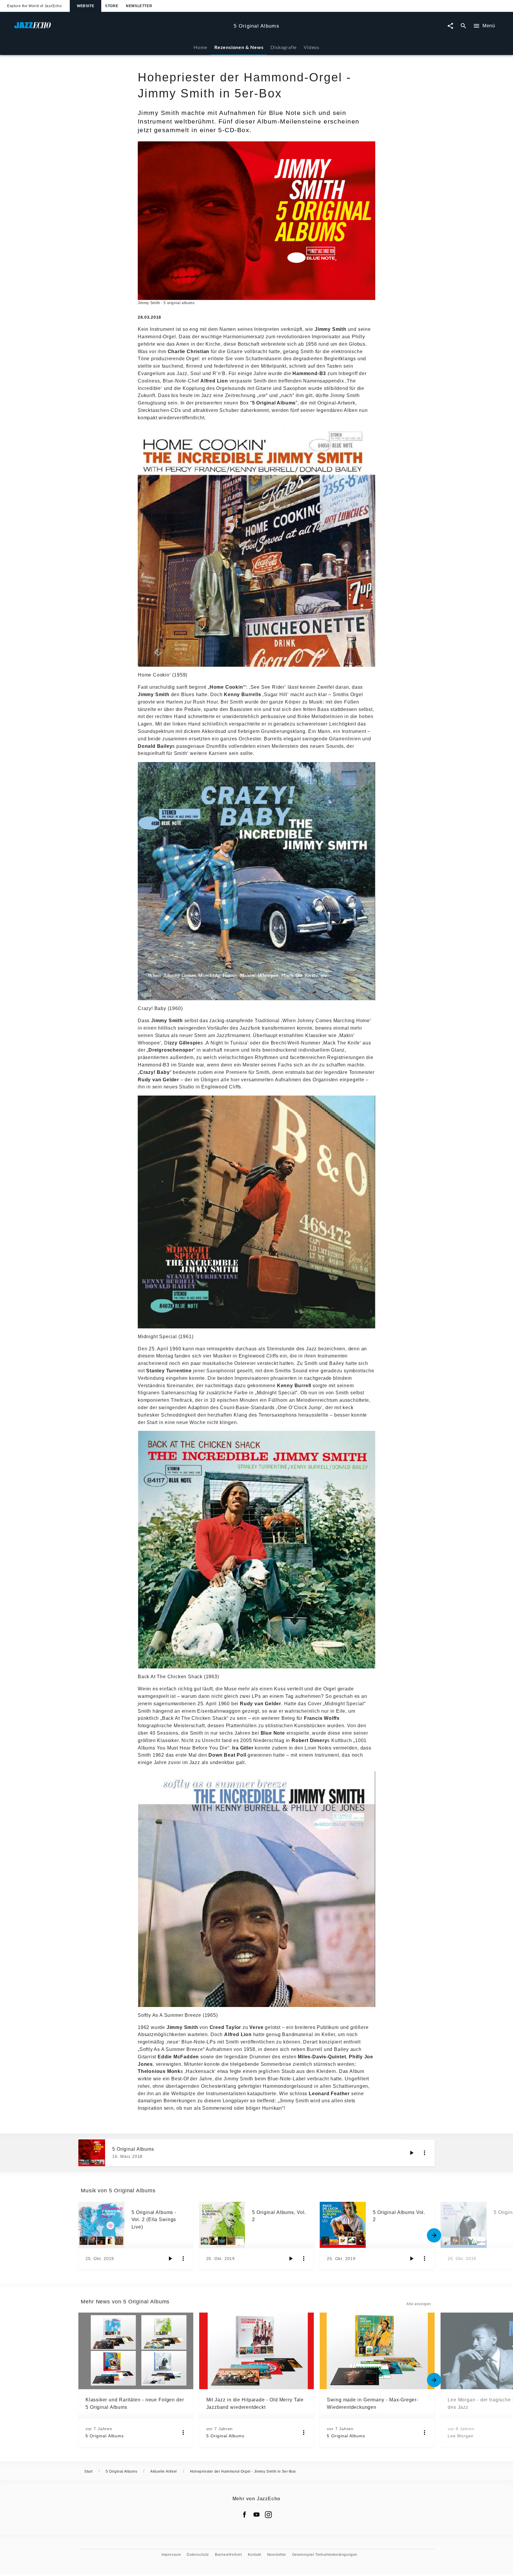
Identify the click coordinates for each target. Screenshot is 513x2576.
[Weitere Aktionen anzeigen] (425, 2153)
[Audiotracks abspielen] (411, 2153)
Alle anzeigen (419, 2304)
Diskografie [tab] (284, 47)
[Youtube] (256, 2515)
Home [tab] (200, 47)
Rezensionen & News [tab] (239, 47)
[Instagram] (268, 2515)
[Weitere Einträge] (434, 2235)
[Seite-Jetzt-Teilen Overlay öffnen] (450, 26)
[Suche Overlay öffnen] (463, 26)
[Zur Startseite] (122, 28)
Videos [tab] (312, 47)
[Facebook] (245, 2515)
